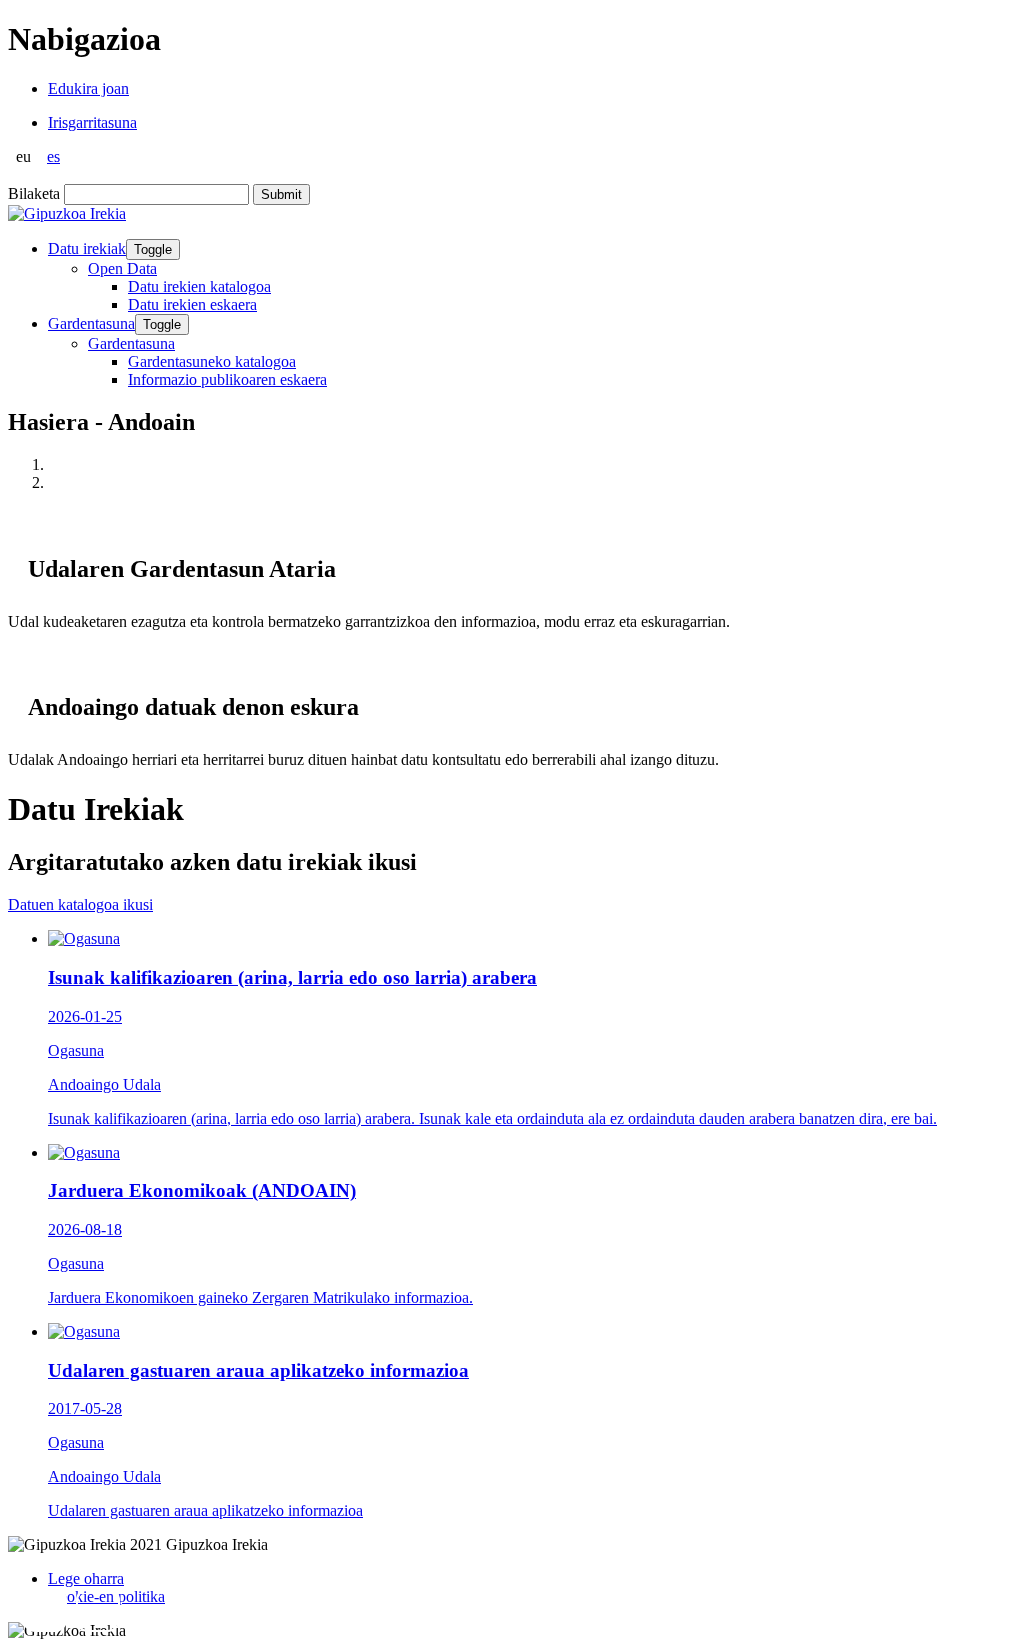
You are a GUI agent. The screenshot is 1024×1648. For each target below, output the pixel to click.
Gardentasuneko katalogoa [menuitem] (212, 361)
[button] (45, 1610)
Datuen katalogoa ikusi (80, 904)
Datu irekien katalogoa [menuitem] (199, 286)
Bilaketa (34, 193)
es (53, 156)
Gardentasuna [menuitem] (131, 343)
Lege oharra (86, 1578)
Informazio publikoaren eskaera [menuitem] (227, 379)
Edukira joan (88, 88)
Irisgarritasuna (92, 122)
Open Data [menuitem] (122, 268)
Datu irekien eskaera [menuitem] (192, 304)
